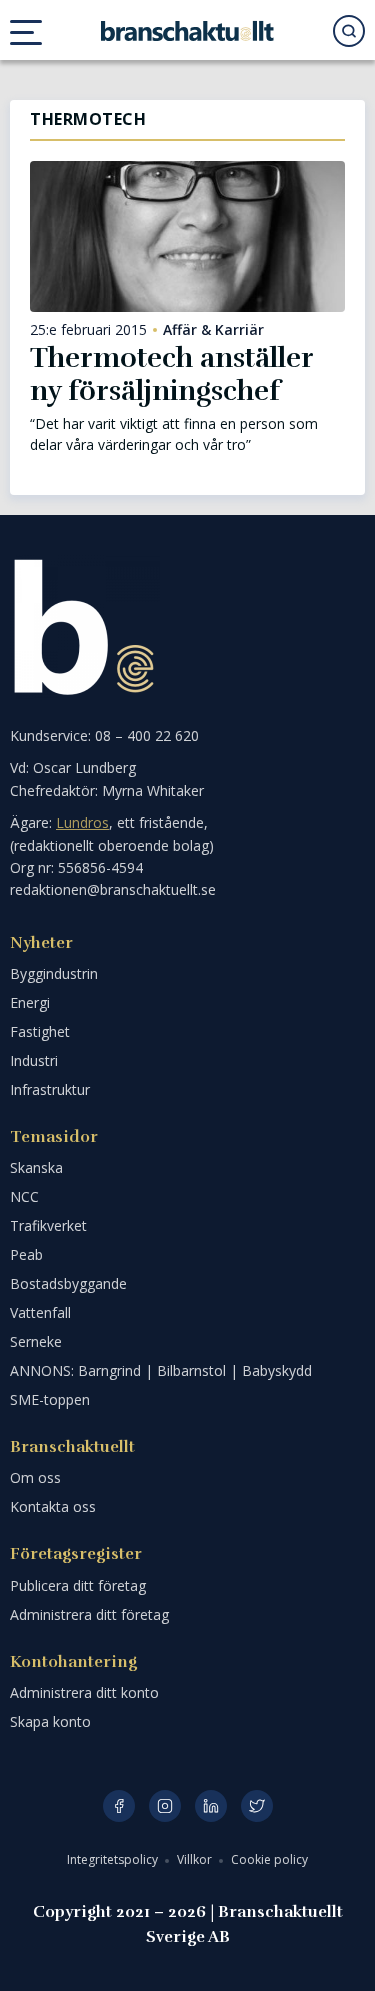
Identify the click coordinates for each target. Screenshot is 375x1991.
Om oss (35, 1477)
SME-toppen (50, 1399)
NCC (24, 1196)
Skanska (36, 1167)
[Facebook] (119, 1806)
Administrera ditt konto (84, 1692)
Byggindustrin (54, 973)
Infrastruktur (50, 1089)
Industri (34, 1060)
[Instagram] (165, 1806)
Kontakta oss (53, 1506)
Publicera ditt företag (78, 1585)
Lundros (82, 822)
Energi (30, 1002)
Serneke (36, 1341)
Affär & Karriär (213, 330)
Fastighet (40, 1031)
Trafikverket (48, 1225)
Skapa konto (50, 1721)
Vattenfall (40, 1312)
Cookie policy (269, 1859)
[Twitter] (257, 1806)
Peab (26, 1254)
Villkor (196, 1859)
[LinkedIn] (211, 1806)
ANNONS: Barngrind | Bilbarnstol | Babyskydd (161, 1370)
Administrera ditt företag (89, 1614)
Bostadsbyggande (68, 1283)
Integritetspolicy (114, 1859)
